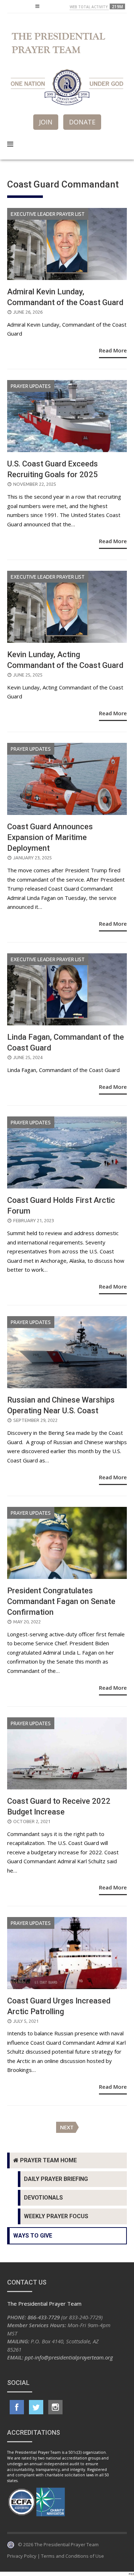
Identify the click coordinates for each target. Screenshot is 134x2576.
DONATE (82, 122)
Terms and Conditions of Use (73, 2556)
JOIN (46, 122)
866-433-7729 (44, 2317)
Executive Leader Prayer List (48, 214)
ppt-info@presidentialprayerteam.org (69, 2357)
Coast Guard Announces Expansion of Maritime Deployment (50, 837)
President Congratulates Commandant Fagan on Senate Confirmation (61, 1601)
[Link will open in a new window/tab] (17, 2407)
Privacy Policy (22, 2556)
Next (67, 2127)
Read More (113, 350)
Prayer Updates (31, 386)
